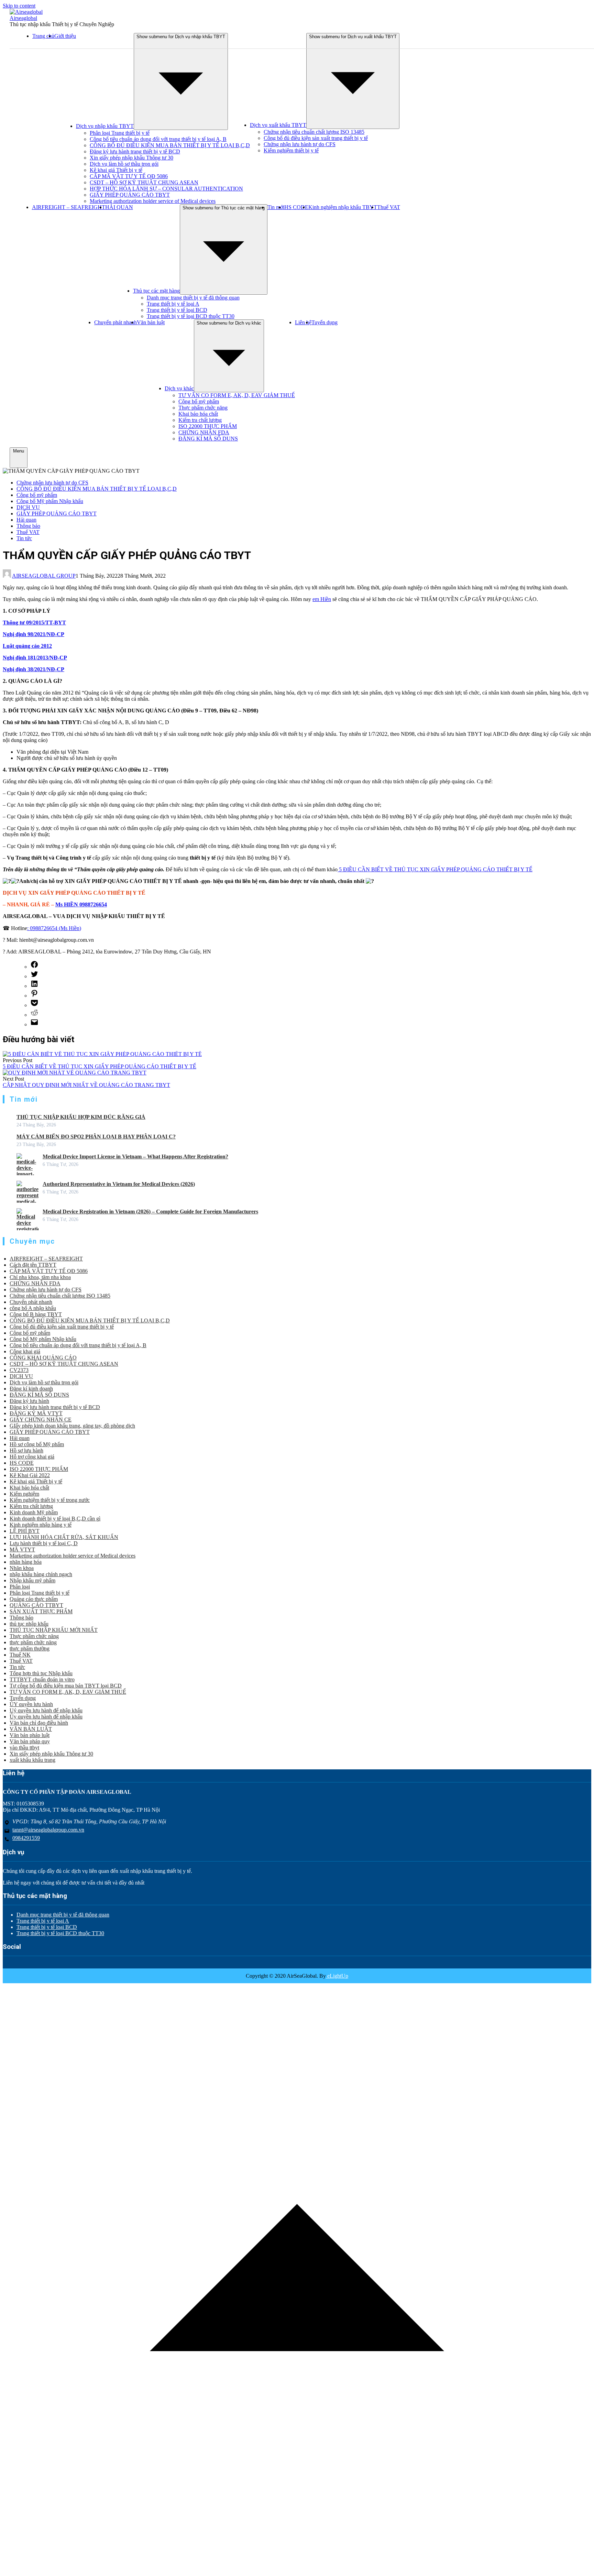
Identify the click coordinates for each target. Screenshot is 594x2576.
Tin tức (24, 538)
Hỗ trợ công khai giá (32, 1457)
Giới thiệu (65, 36)
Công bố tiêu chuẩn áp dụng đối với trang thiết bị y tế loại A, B (158, 139)
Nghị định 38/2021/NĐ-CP (34, 669)
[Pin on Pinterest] (34, 996)
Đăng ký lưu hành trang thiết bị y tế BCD (135, 151)
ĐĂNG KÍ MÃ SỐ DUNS (208, 439)
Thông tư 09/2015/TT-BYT (34, 623)
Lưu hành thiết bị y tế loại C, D (44, 1543)
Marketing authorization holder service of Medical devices (153, 201)
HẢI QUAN (119, 207)
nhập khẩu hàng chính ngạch (41, 1574)
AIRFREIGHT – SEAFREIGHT (69, 207)
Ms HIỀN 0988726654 (81, 904)
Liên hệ (303, 322)
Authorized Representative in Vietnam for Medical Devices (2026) (119, 1184)
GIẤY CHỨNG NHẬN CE (41, 1420)
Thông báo (28, 526)
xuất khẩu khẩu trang (32, 1760)
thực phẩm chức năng (33, 1642)
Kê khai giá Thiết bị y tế (116, 170)
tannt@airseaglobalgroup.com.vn (48, 1830)
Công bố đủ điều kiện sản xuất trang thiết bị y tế (316, 138)
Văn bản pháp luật (30, 1735)
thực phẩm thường (30, 1649)
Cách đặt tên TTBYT (33, 1265)
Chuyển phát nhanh (115, 322)
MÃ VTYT (22, 1549)
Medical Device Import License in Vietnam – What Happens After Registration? (135, 1156)
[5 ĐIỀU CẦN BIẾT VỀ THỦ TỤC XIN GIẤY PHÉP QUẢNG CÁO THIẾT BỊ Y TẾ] (102, 1054)
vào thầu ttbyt (24, 1748)
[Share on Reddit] (34, 1015)
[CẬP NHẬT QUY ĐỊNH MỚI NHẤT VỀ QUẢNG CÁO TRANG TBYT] (75, 1073)
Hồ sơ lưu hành (26, 1450)
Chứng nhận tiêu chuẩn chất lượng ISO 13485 (314, 132)
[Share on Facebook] (34, 967)
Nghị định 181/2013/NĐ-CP (35, 658)
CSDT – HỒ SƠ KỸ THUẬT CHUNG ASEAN (144, 182)
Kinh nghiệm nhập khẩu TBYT (343, 207)
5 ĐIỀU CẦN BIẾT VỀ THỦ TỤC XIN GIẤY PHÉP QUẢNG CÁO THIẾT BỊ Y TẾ (435, 869)
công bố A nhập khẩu (33, 1308)
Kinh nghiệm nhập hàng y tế (41, 1525)
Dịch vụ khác (179, 388)
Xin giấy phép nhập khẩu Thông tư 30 (131, 158)
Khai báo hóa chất (198, 414)
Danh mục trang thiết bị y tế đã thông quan (193, 298)
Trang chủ (43, 36)
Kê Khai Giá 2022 (30, 1475)
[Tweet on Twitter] (34, 976)
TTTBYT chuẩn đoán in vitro (42, 1679)
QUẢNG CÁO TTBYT (36, 1605)
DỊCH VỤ (28, 507)
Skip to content (19, 6)
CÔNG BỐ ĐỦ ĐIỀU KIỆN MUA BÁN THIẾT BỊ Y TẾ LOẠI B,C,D (170, 145)
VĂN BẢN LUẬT (31, 1729)
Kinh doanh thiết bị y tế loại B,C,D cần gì (55, 1519)
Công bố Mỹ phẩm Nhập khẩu (50, 501)
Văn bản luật (151, 322)
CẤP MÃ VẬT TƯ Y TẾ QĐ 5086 (129, 176)
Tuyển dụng (324, 322)
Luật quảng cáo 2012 (27, 646)
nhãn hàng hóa (26, 1562)
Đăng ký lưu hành (29, 1401)
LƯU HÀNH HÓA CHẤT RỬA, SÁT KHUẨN (64, 1537)
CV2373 (19, 1370)
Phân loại (20, 1587)
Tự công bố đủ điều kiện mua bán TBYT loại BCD (66, 1686)
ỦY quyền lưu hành (31, 1704)
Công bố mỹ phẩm (199, 401)
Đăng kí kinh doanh (31, 1389)
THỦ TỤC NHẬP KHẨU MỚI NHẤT (54, 1630)
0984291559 (26, 1838)
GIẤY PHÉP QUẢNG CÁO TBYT (130, 195)
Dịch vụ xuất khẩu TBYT (278, 125)
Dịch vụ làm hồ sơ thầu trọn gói (124, 164)
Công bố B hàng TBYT (36, 1314)
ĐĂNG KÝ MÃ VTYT (36, 1413)
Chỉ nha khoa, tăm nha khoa (40, 1277)
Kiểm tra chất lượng (200, 420)
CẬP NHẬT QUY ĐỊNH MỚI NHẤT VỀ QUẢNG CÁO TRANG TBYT (86, 1085)
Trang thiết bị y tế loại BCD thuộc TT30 (191, 316)
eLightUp (337, 1976)
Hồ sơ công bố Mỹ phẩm (37, 1444)
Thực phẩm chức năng (203, 408)
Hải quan (26, 520)
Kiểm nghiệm (24, 1494)
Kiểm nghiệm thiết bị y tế (291, 150)
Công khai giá (25, 1351)
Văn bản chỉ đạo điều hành (39, 1723)
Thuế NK (20, 1655)
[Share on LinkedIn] (34, 986)
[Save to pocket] (34, 1005)
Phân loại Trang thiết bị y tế (120, 133)
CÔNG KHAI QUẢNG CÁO (43, 1358)
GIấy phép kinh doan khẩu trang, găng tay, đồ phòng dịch (72, 1426)
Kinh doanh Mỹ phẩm (34, 1512)
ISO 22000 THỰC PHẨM (208, 426)
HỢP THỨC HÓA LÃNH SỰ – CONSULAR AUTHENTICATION (166, 189)
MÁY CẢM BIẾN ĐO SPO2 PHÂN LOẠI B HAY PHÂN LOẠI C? (96, 1137)
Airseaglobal (23, 18)
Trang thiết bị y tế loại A (173, 304)
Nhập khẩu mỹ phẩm (32, 1580)
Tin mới (276, 207)
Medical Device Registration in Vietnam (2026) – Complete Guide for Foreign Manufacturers (150, 1211)
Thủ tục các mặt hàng (156, 291)
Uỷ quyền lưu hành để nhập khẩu (46, 1710)
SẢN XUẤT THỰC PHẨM (41, 1611)
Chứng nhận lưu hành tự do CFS (300, 144)
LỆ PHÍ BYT (25, 1531)
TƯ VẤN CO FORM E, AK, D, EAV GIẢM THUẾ (237, 395)
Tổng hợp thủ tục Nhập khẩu (41, 1673)
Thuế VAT (389, 207)
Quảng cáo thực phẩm (34, 1599)
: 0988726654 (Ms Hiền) (54, 928)
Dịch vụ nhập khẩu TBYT (105, 126)
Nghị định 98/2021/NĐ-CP (34, 634)
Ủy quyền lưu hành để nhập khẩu (46, 1717)
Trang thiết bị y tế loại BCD (177, 310)
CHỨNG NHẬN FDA (204, 432)
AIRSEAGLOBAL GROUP (44, 576)
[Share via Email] (34, 1024)
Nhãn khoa (22, 1568)
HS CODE (296, 207)
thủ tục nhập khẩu (29, 1624)
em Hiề (320, 599)
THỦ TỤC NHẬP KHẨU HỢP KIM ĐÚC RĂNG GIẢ (81, 1117)
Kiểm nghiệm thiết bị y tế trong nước (50, 1500)
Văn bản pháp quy (30, 1741)
